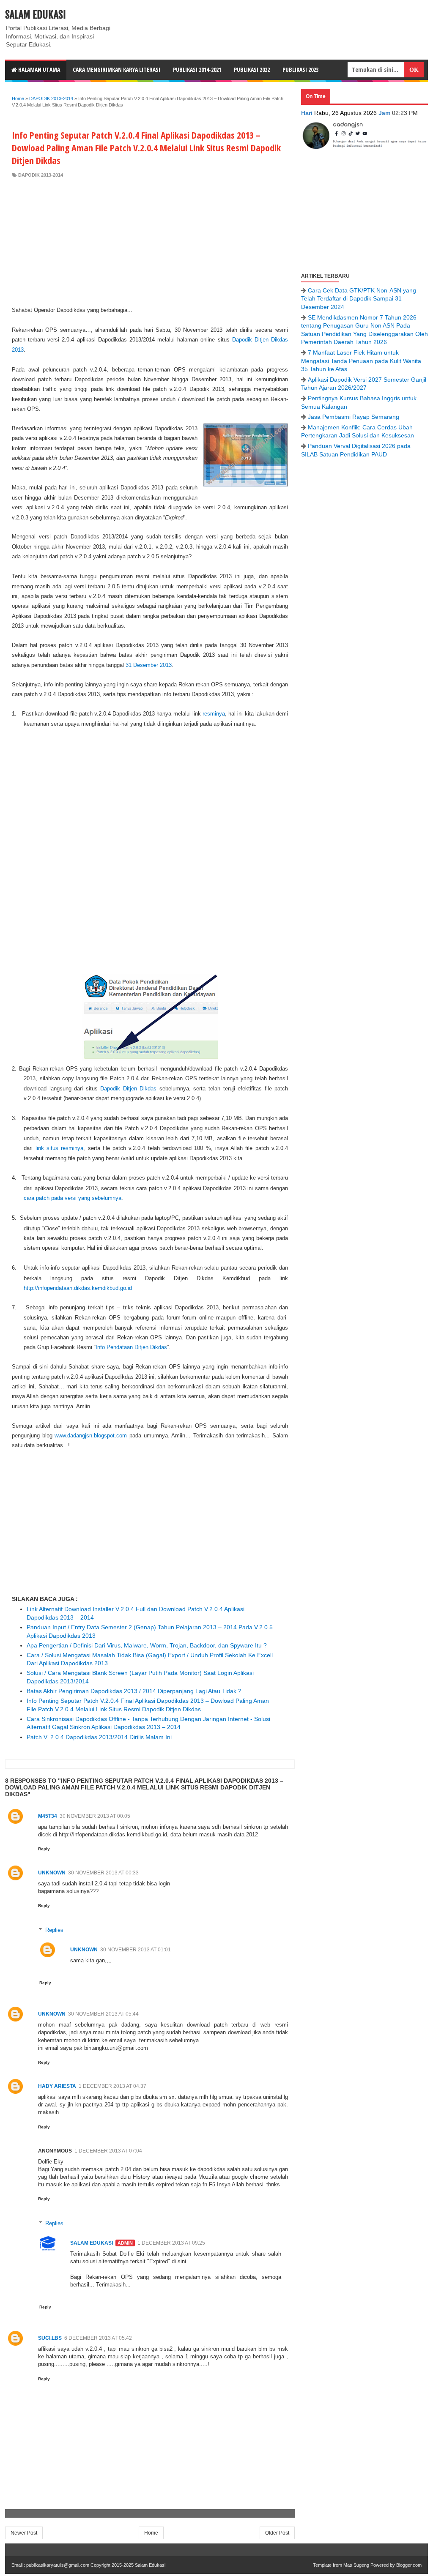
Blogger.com (409, 2565)
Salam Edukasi (36, 15)
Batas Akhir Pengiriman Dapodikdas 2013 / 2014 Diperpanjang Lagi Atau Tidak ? (134, 1691)
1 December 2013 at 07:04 (108, 2151)
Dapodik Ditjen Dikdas (128, 1089)
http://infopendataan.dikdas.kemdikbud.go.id (78, 1288)
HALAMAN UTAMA (38, 70)
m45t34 (48, 1816)
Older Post (277, 2533)
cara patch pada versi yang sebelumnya (73, 1198)
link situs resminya (60, 1148)
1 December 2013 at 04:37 (112, 2086)
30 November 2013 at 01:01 (136, 1950)
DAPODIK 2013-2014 (41, 175)
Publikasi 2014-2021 (197, 70)
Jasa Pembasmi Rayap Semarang (354, 417)
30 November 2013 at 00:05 (95, 1816)
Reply (44, 1849)
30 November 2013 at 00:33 (103, 1873)
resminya (214, 714)
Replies (54, 1930)
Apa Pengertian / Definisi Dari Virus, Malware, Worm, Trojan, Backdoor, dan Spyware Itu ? (147, 1645)
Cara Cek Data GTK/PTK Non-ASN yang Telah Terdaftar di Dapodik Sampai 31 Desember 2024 (359, 299)
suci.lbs (50, 2338)
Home (151, 2533)
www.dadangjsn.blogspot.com (91, 1436)
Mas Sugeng (356, 2565)
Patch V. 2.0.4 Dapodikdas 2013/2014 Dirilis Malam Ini (99, 1737)
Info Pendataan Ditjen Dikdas (131, 1347)
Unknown (52, 1873)
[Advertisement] (150, 242)
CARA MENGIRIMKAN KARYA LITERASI (116, 70)
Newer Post (24, 2533)
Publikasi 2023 (300, 70)
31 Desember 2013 (149, 665)
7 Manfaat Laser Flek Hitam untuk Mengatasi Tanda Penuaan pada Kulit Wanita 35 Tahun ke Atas (361, 361)
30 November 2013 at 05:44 (103, 2014)
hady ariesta (57, 2086)
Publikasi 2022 (252, 70)
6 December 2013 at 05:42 (98, 2338)
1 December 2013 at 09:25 (171, 2243)
